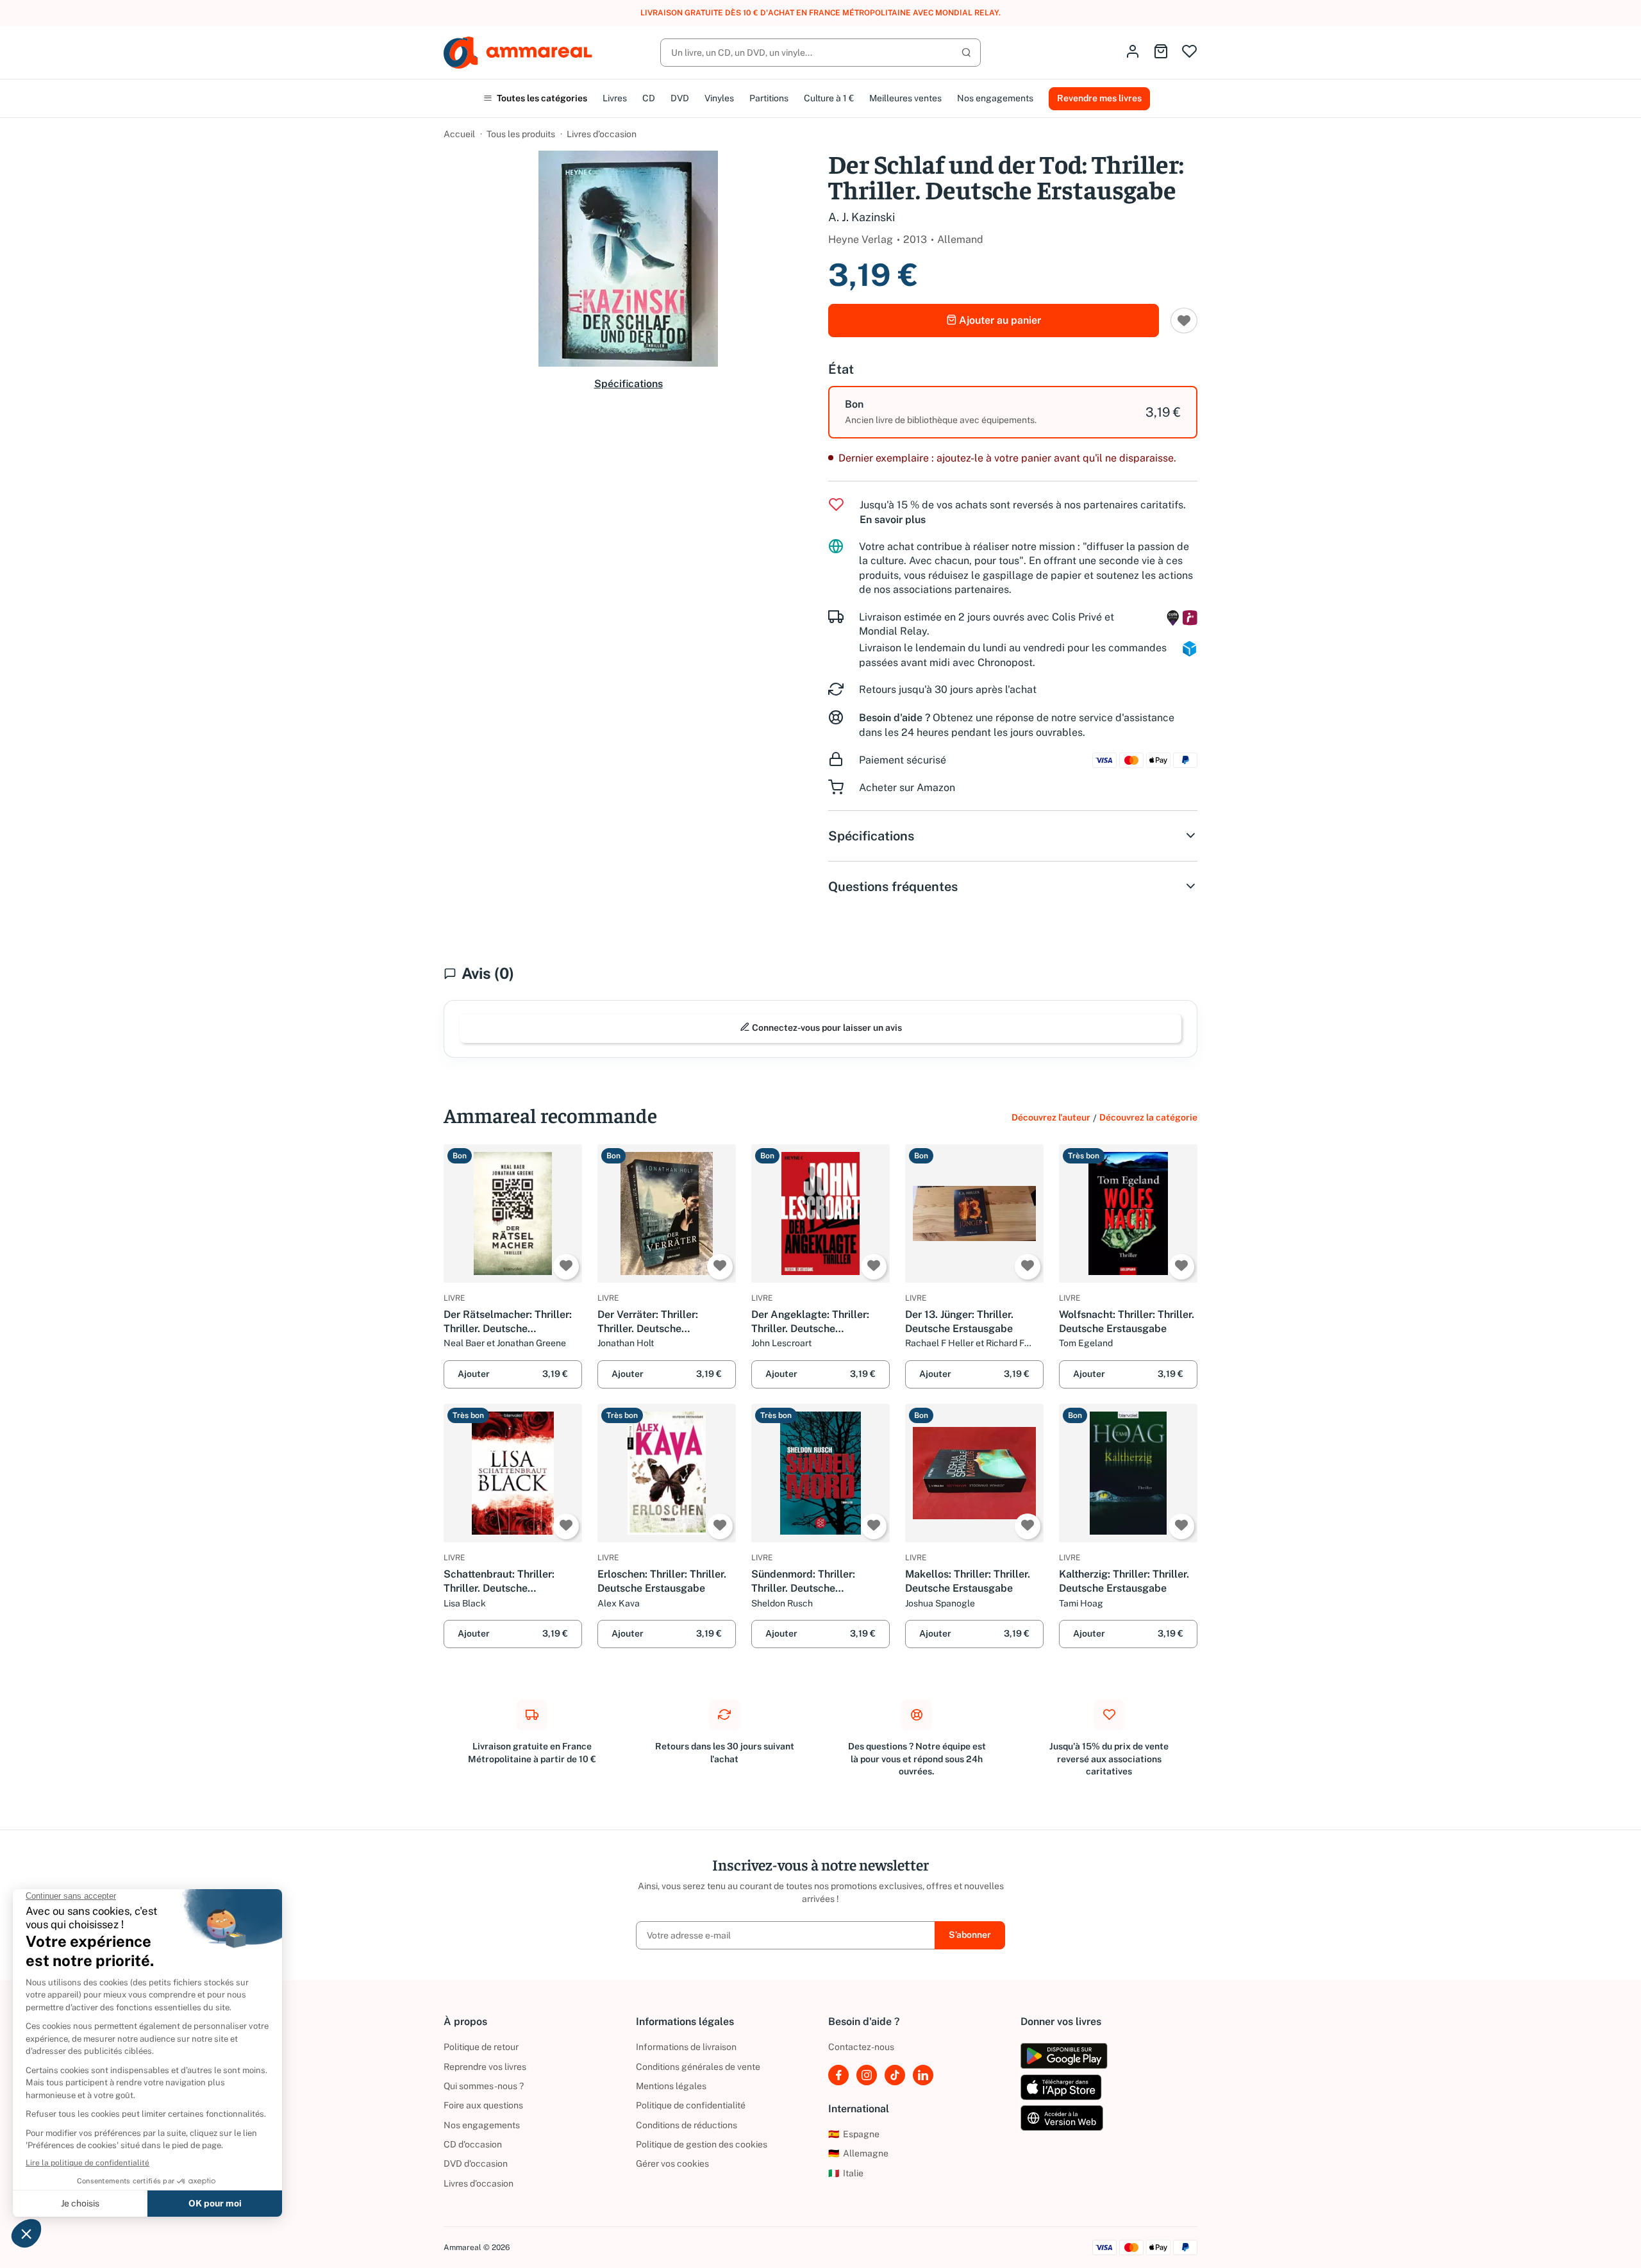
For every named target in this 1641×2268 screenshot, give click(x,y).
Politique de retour (481, 2047)
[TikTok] (895, 2075)
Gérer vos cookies (672, 2164)
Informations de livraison (686, 2047)
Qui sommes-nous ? (484, 2086)
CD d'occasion (473, 2144)
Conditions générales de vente (698, 2067)
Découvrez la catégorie (1148, 1117)
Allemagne (858, 2153)
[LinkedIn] (923, 2075)
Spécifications (629, 384)
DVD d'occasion (476, 2164)
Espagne (854, 2134)
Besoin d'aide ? (895, 718)
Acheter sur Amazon (907, 788)
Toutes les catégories (541, 98)
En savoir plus (893, 520)
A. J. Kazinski (862, 217)
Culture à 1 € (829, 98)
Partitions (769, 98)
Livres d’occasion (602, 134)
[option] (1013, 412)
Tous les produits (521, 134)
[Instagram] (867, 2075)
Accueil (459, 134)
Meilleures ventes (905, 98)
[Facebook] (838, 2075)
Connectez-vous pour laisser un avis (826, 1028)
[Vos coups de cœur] (1189, 52)
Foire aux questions (483, 2105)
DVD (680, 98)
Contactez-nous (861, 2047)
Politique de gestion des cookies (702, 2144)
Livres (615, 98)
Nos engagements (995, 98)
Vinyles (719, 98)
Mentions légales (671, 2086)
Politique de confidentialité (691, 2105)
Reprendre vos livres (485, 2067)
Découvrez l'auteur (1051, 1117)
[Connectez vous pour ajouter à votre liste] (1184, 321)
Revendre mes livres (1099, 98)
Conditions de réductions (687, 2125)
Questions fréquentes (893, 887)
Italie (846, 2173)
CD (649, 98)
